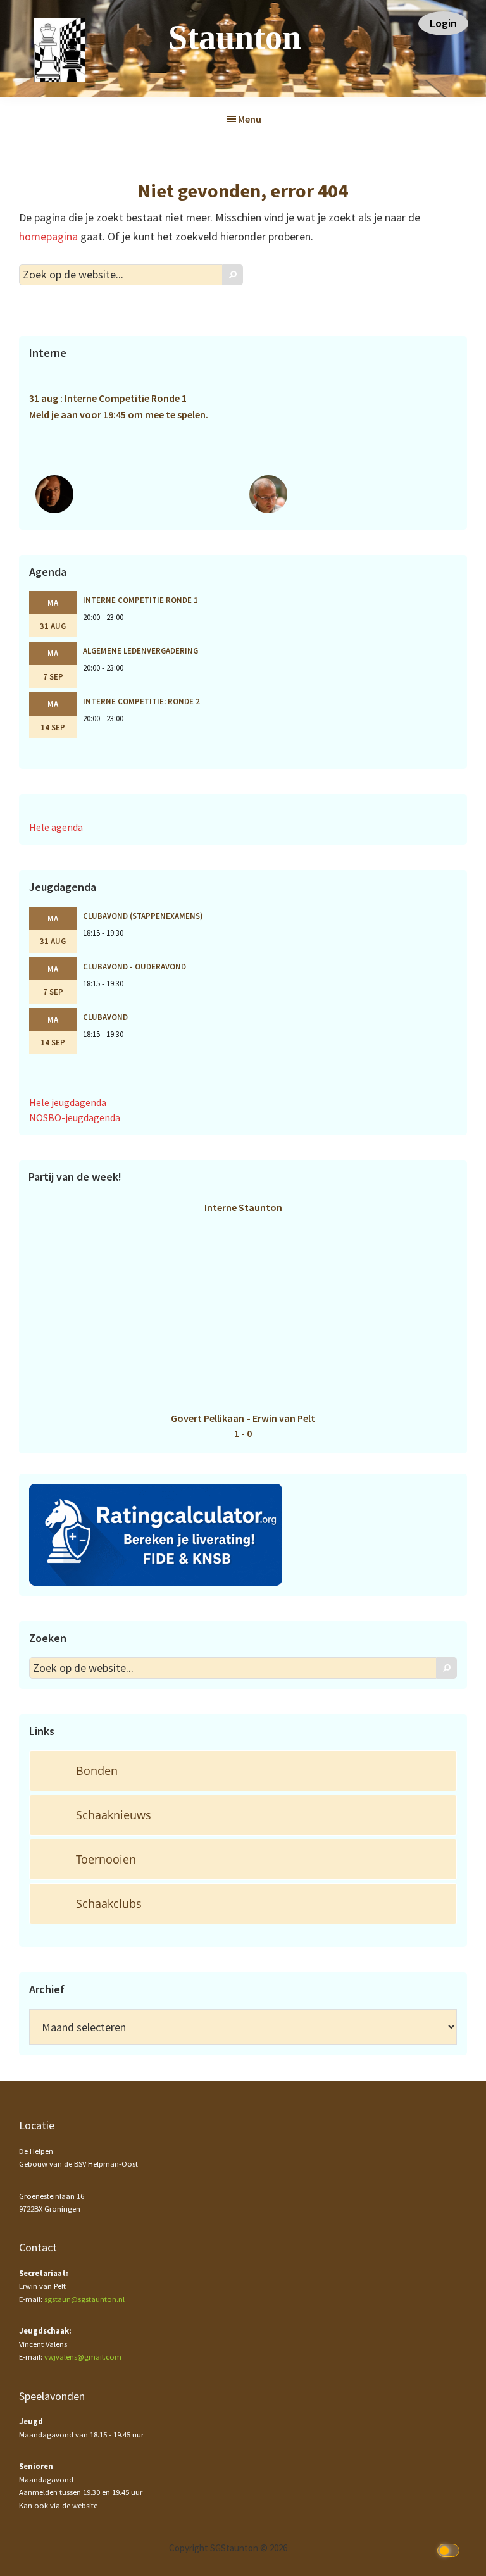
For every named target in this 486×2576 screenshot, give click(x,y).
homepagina (48, 236)
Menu (250, 119)
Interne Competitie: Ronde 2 (141, 701)
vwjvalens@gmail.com (83, 2357)
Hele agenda (56, 827)
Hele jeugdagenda (68, 1102)
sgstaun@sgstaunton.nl (84, 2299)
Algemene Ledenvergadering (140, 650)
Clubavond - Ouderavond (134, 966)
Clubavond (105, 1017)
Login (443, 23)
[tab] (243, 1771)
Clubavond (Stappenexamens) (143, 916)
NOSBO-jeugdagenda (75, 1117)
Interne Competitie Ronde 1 (140, 600)
